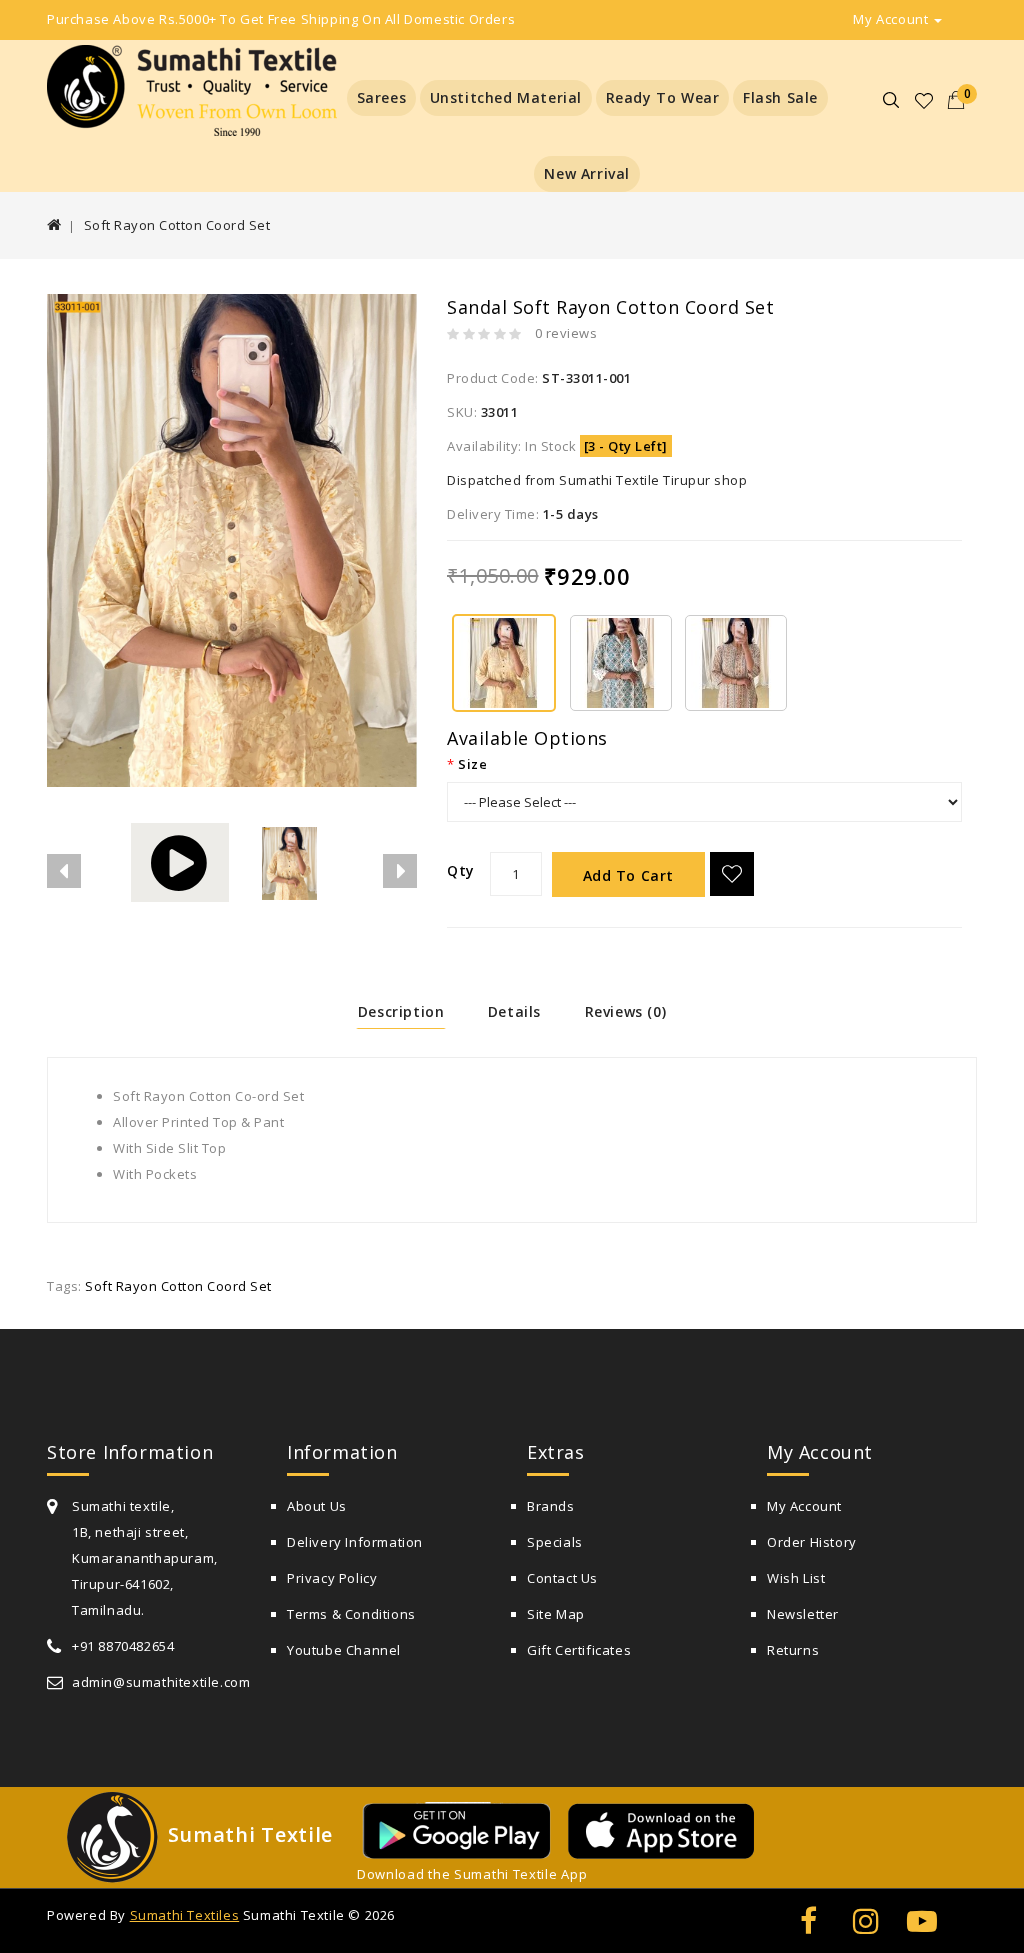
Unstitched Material (506, 97)
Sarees (382, 97)
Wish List (796, 1578)
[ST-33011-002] (621, 661)
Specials (555, 1542)
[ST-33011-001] (504, 661)
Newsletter (803, 1614)
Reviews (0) (626, 1011)
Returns (793, 1650)
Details (514, 1011)
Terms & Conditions (351, 1614)
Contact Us (562, 1578)
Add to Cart (629, 875)
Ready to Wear (663, 97)
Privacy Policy (332, 1578)
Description (401, 1011)
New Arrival (587, 173)
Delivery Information (355, 1542)
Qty (461, 870)
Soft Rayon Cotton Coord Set (177, 225)
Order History (812, 1542)
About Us (317, 1506)
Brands (551, 1506)
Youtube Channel (344, 1650)
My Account (804, 1506)
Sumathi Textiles (185, 1915)
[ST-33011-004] (736, 661)
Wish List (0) (925, 101)
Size (472, 764)
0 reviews (566, 333)
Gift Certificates (579, 1650)
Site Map (556, 1614)
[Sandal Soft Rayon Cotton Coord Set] (290, 856)
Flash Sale (780, 97)
